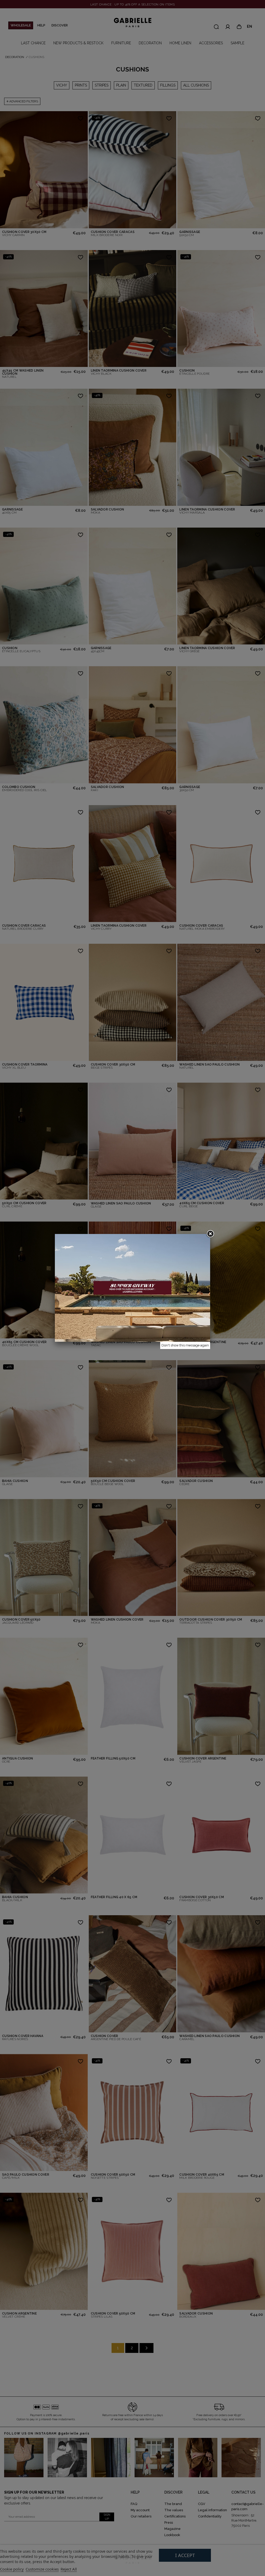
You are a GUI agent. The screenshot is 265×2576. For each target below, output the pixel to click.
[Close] (210, 1234)
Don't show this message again (185, 1345)
